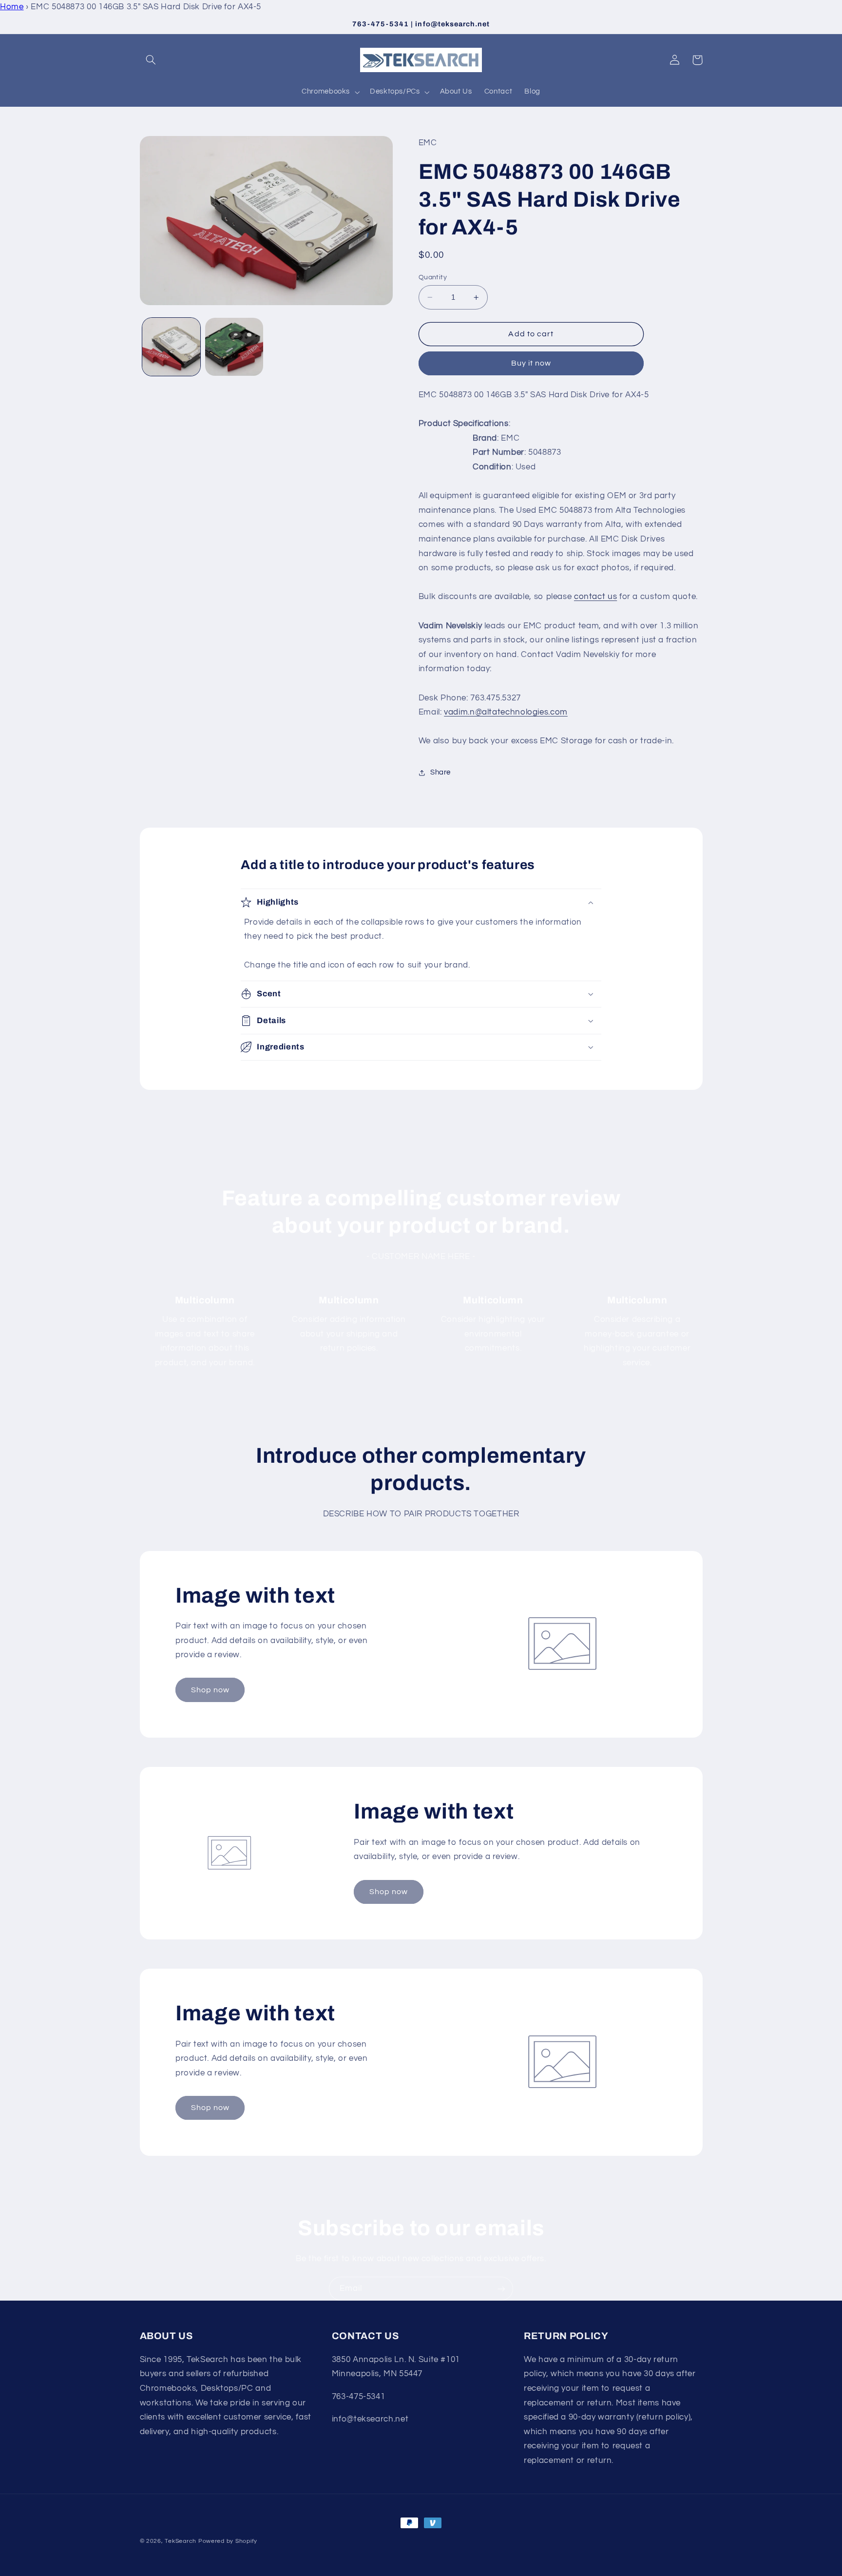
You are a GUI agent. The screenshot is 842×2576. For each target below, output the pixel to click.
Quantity (433, 277)
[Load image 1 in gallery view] (171, 347)
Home (12, 7)
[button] (151, 60)
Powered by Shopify (228, 2541)
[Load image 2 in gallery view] (234, 347)
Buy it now (531, 363)
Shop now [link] (210, 1690)
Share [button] (440, 772)
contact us (595, 597)
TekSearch (181, 2541)
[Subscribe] (501, 2289)
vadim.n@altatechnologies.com (506, 712)
